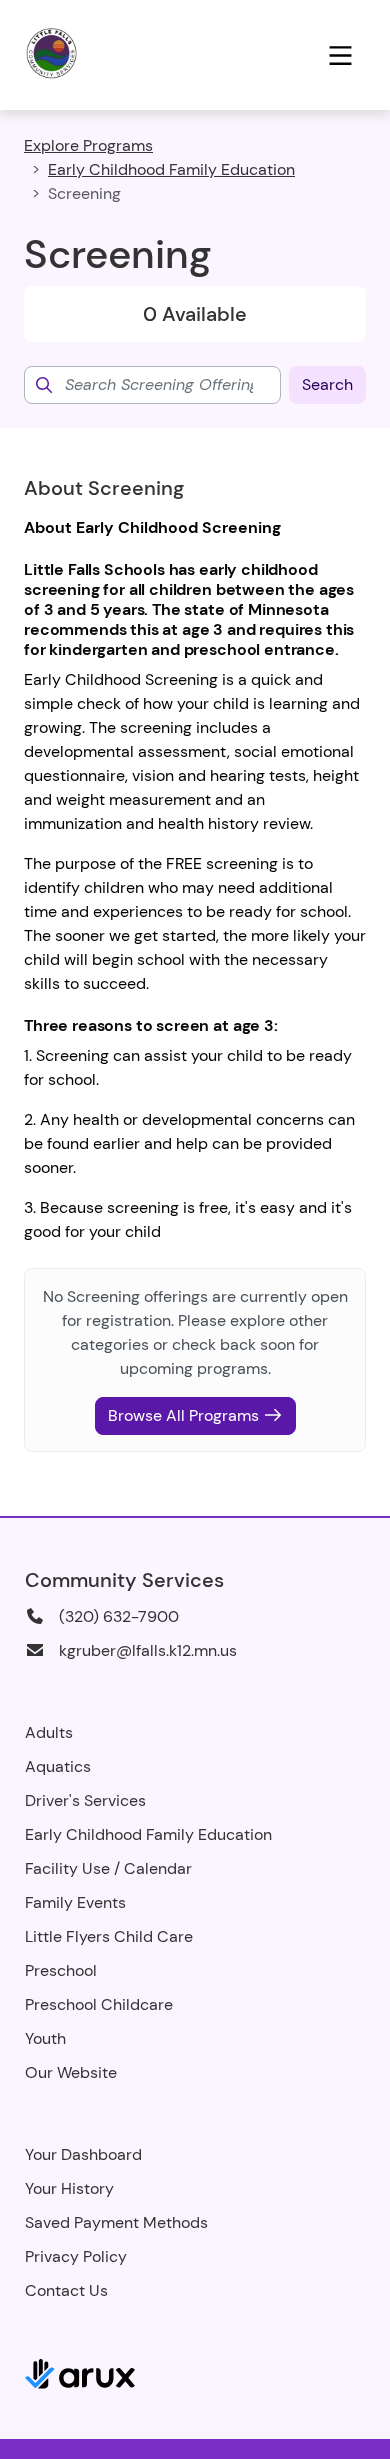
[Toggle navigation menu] (340, 55)
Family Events (75, 1902)
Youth (45, 2038)
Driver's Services (85, 1800)
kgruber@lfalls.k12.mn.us (148, 1650)
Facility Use (67, 1868)
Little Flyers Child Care (109, 1936)
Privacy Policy (76, 2256)
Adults (49, 1732)
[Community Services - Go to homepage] (94, 55)
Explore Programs (88, 145)
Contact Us (66, 2290)
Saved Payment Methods (116, 2222)
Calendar (158, 1868)
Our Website (71, 2072)
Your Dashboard (83, 2154)
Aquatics (58, 1766)
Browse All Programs (185, 1415)
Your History (69, 2188)
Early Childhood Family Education (171, 169)
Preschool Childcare (99, 2004)
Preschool (61, 1970)
